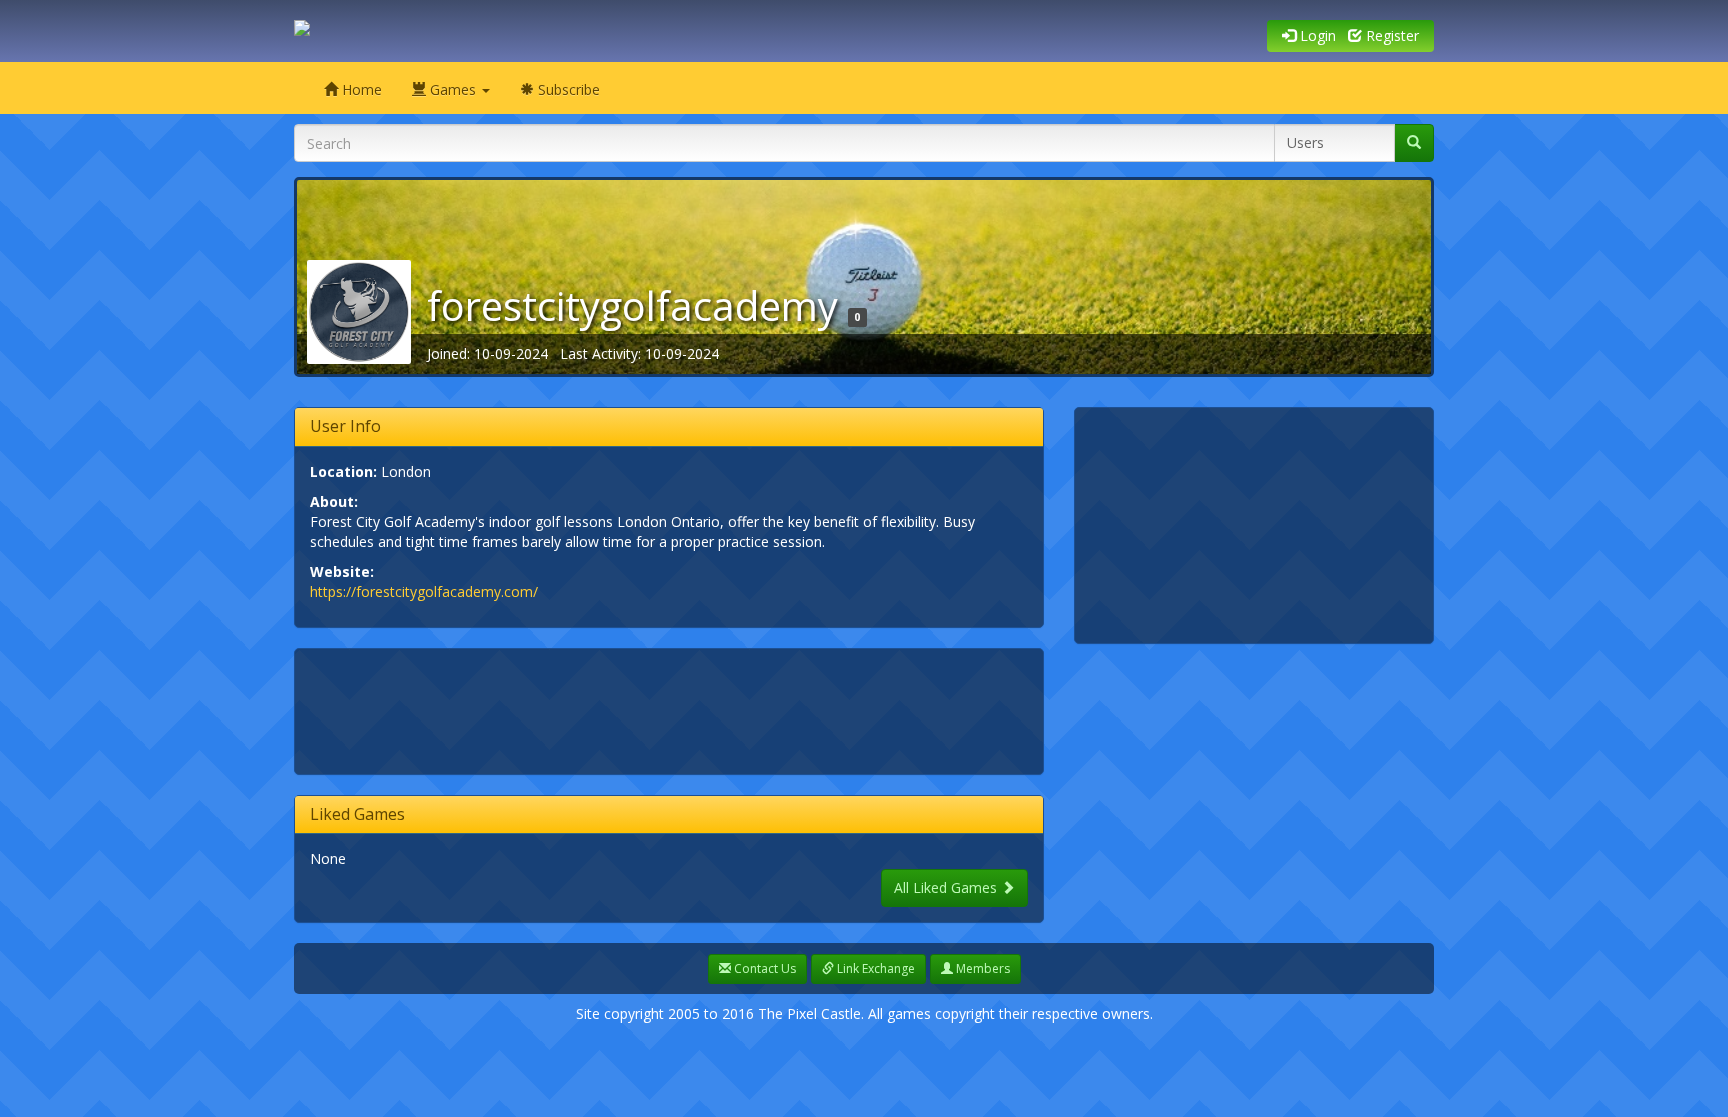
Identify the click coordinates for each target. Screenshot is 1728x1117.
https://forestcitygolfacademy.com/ (424, 591)
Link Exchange (874, 968)
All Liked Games (947, 887)
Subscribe (567, 89)
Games (453, 89)
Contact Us (763, 968)
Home (360, 89)
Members (981, 968)
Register (1390, 35)
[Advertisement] (674, 709)
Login (1316, 35)
